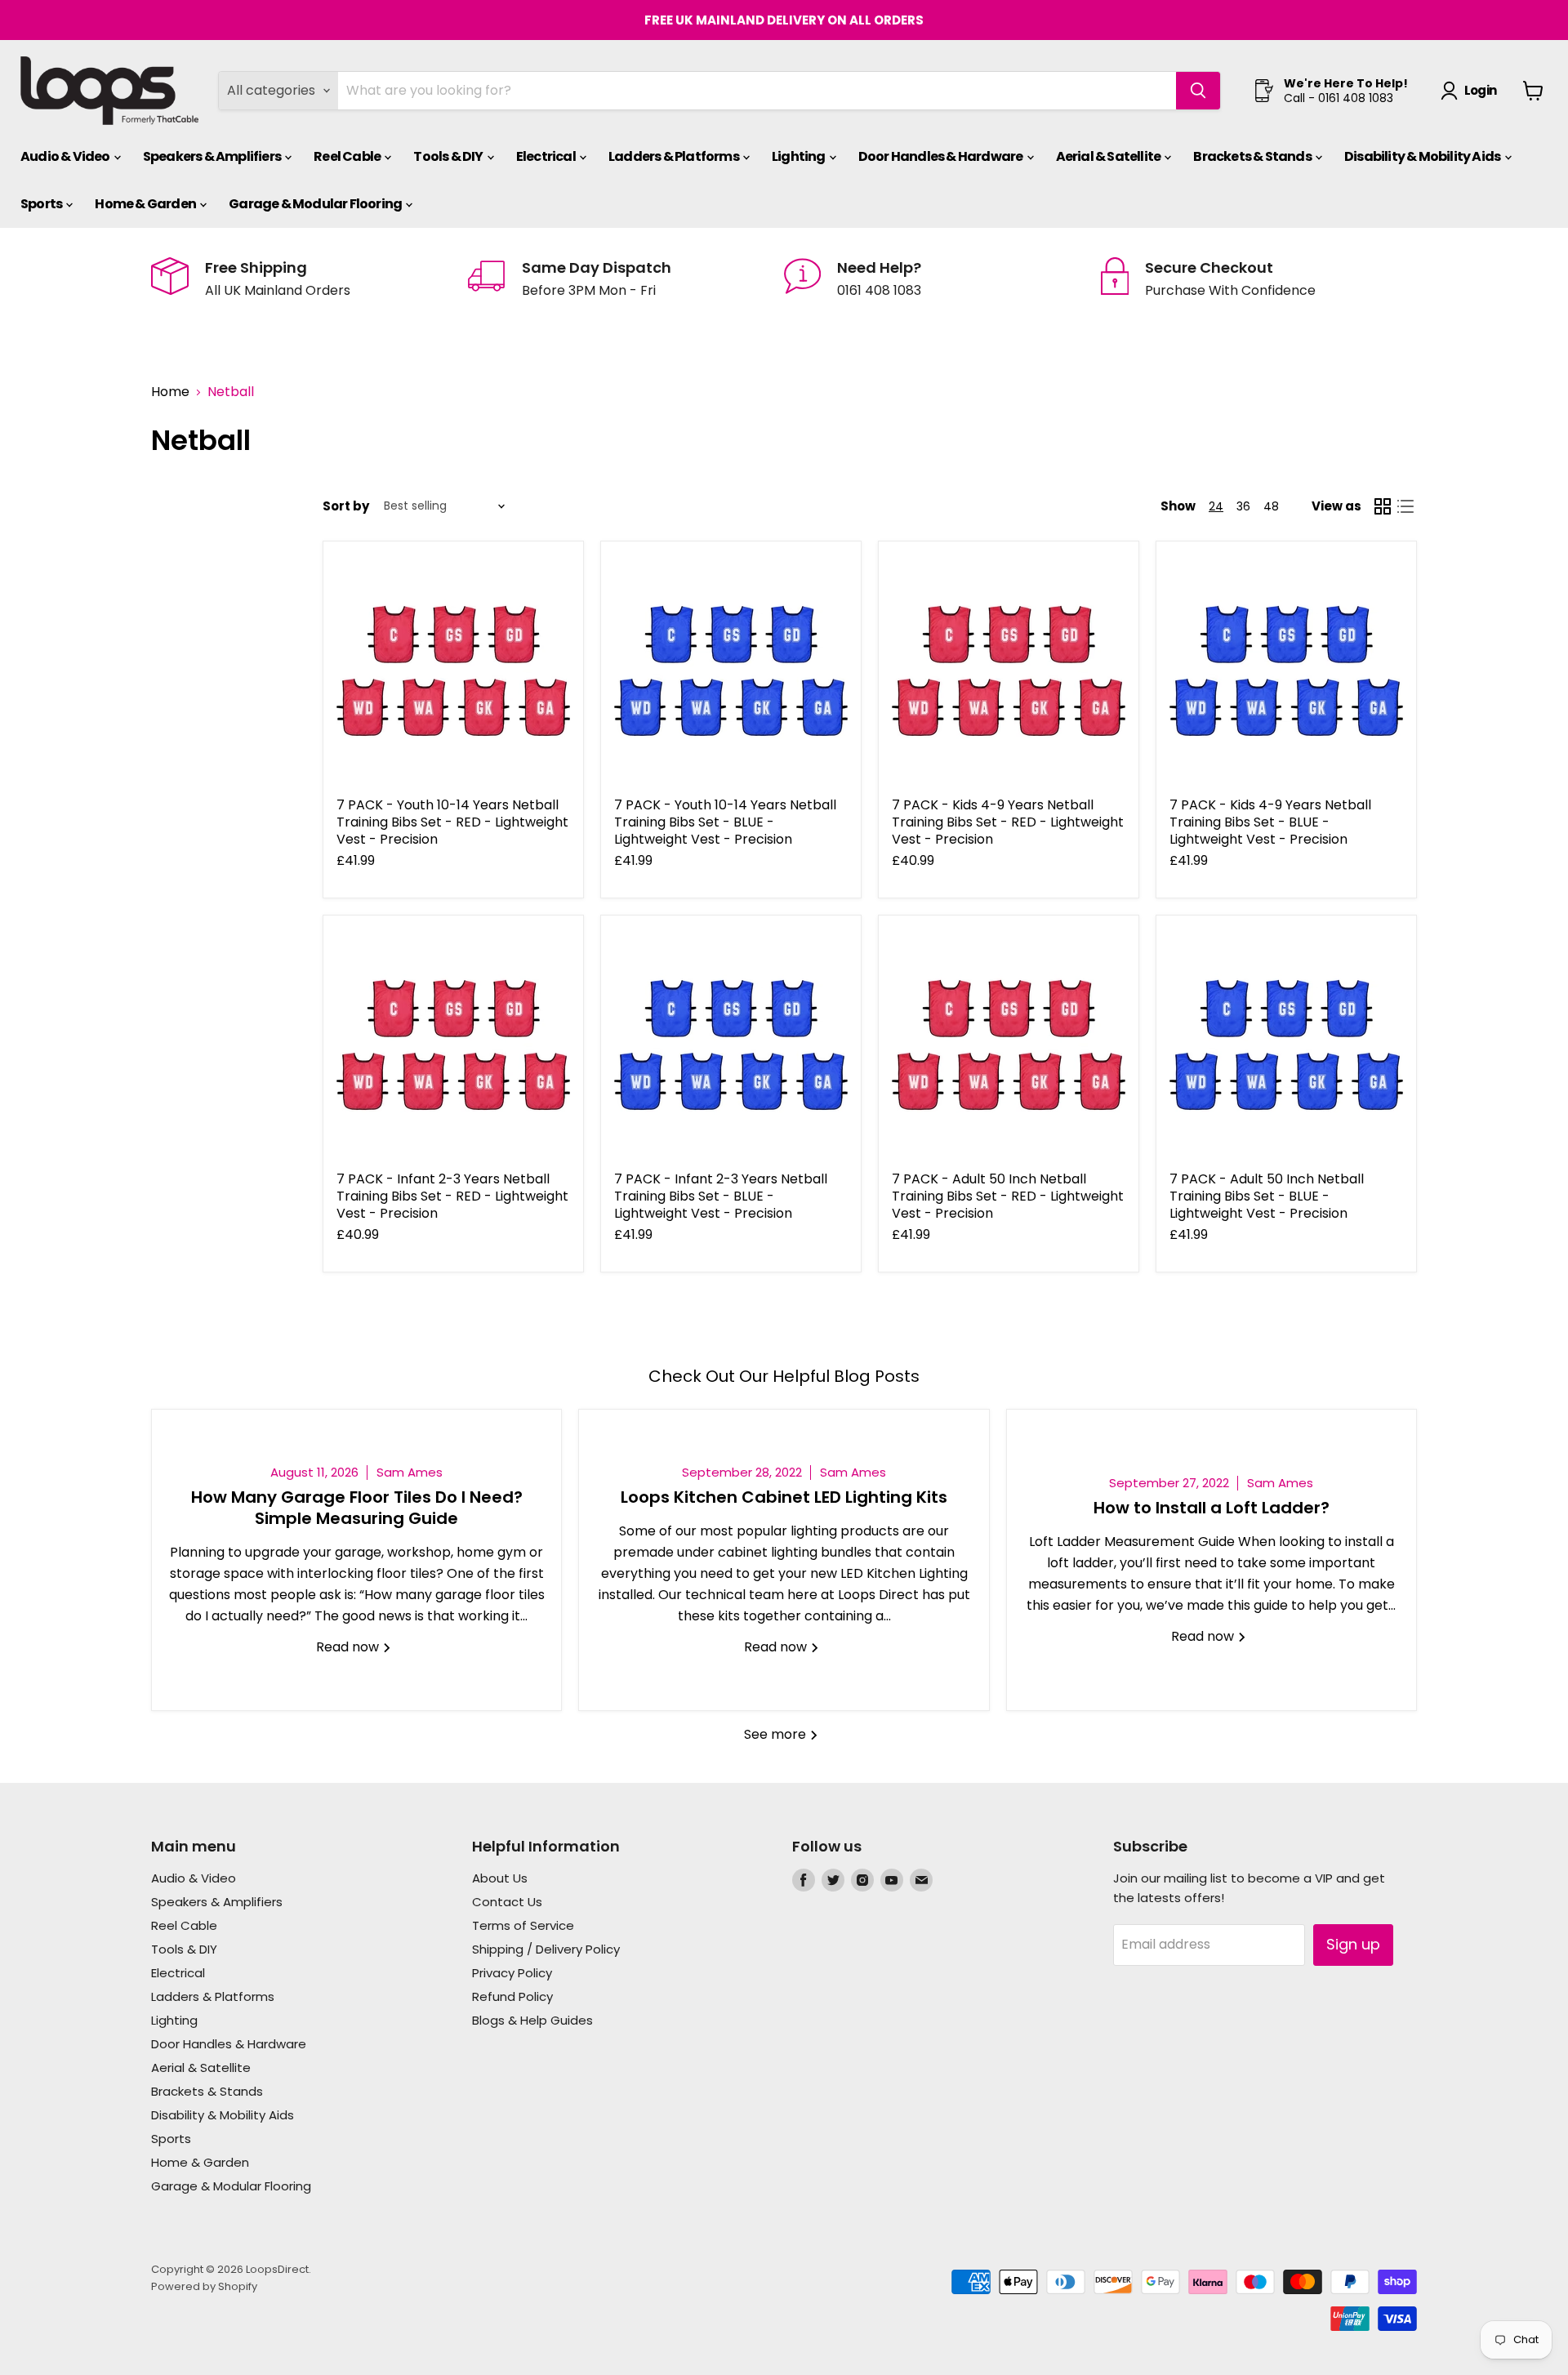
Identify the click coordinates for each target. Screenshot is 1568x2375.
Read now (349, 1647)
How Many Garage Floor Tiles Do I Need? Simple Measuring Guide (357, 1508)
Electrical (547, 156)
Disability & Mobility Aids (1423, 156)
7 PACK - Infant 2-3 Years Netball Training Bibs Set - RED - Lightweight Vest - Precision (452, 1196)
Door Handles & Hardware (942, 156)
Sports (42, 204)
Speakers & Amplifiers (213, 156)
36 (1243, 506)
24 (1216, 506)
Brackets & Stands (1253, 156)
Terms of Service (523, 1925)
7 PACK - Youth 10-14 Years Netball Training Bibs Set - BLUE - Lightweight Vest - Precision (725, 822)
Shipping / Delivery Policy (546, 1949)
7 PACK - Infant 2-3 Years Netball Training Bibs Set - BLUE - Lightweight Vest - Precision (721, 1196)
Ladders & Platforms (675, 156)
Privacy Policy (512, 1973)
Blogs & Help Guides (532, 2020)
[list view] (1405, 506)
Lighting (800, 156)
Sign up (1353, 1944)
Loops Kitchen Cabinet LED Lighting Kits (784, 1497)
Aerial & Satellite (1109, 156)
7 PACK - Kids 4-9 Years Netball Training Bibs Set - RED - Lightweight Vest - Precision (1008, 822)
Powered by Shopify (204, 2286)
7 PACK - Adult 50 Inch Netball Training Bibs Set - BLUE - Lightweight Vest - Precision (1267, 1196)
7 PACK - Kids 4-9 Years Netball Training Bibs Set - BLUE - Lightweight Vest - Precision (1270, 822)
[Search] (1198, 91)
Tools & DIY (449, 156)
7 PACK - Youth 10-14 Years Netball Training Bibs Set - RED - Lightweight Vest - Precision (452, 822)
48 (1271, 506)
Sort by (346, 506)
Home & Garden (146, 204)
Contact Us (507, 1902)
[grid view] (1383, 506)
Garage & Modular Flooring (316, 204)
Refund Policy (512, 1996)
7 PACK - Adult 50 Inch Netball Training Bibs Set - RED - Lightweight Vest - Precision (1008, 1196)
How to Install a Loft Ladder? (1212, 1508)
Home (170, 392)
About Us (500, 1878)
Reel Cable (348, 156)
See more (777, 1734)
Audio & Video (66, 156)
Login (1480, 90)
